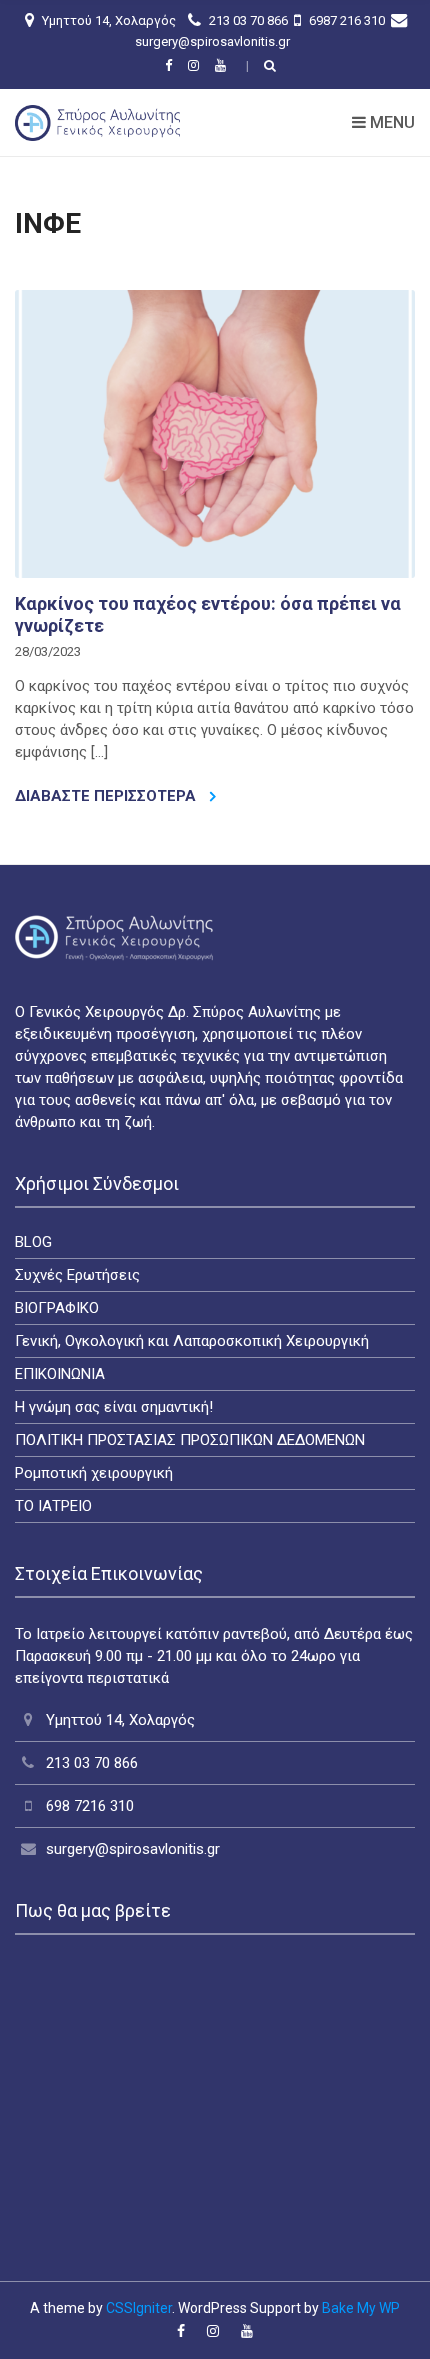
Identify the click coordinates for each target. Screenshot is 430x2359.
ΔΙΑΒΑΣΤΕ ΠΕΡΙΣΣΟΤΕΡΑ (107, 796)
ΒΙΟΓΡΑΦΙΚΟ (57, 1308)
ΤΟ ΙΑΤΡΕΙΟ (53, 1506)
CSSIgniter (139, 2308)
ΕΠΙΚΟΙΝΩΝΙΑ (60, 1374)
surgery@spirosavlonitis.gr (212, 41)
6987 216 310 (345, 20)
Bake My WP (361, 2308)
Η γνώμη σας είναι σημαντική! (114, 1407)
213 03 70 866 (247, 20)
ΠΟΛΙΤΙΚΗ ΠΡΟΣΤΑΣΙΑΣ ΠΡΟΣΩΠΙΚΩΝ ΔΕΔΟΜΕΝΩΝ (190, 1440)
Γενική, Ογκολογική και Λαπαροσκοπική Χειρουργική (192, 1341)
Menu (390, 122)
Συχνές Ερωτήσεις (77, 1275)
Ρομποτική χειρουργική (94, 1473)
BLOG (33, 1242)
